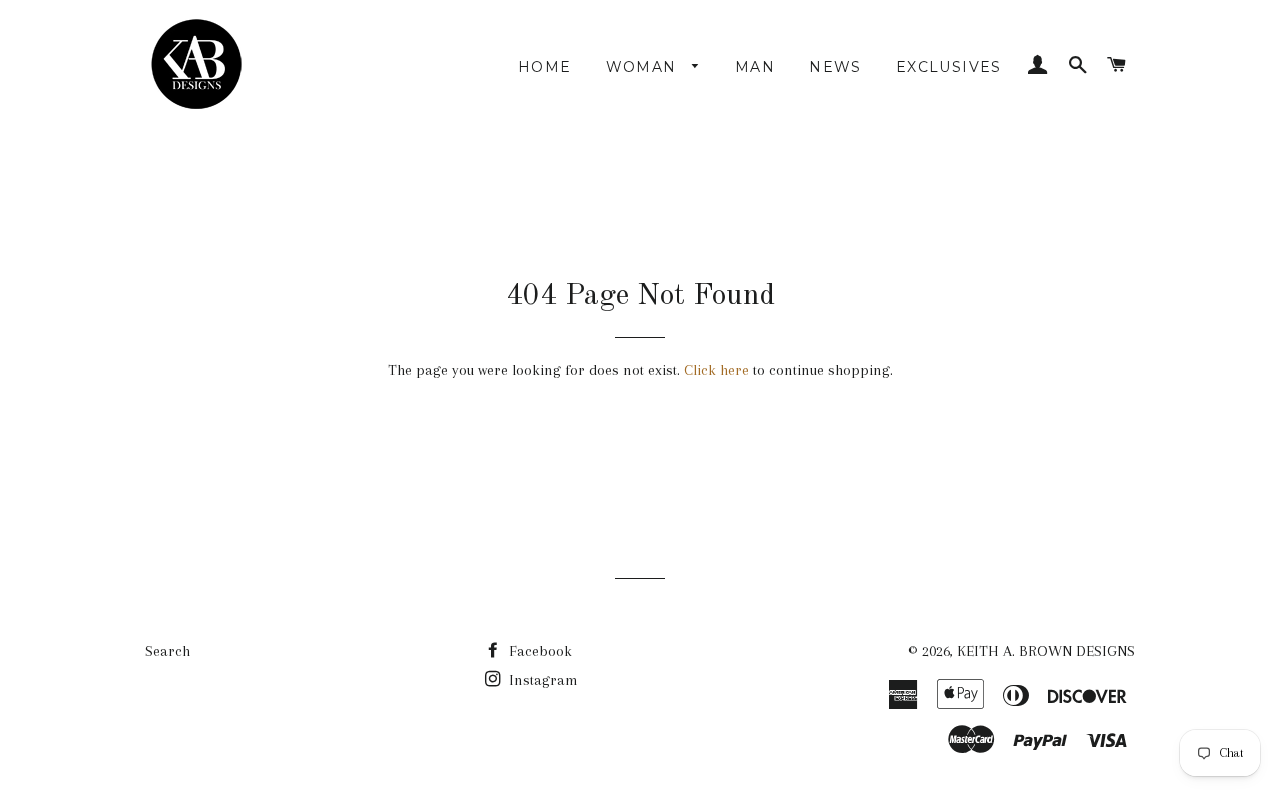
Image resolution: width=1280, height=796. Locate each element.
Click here (716, 370)
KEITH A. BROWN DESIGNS (1046, 651)
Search (167, 651)
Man (755, 67)
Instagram (541, 680)
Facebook (538, 651)
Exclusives (949, 67)
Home (545, 67)
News (835, 67)
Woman (644, 67)
